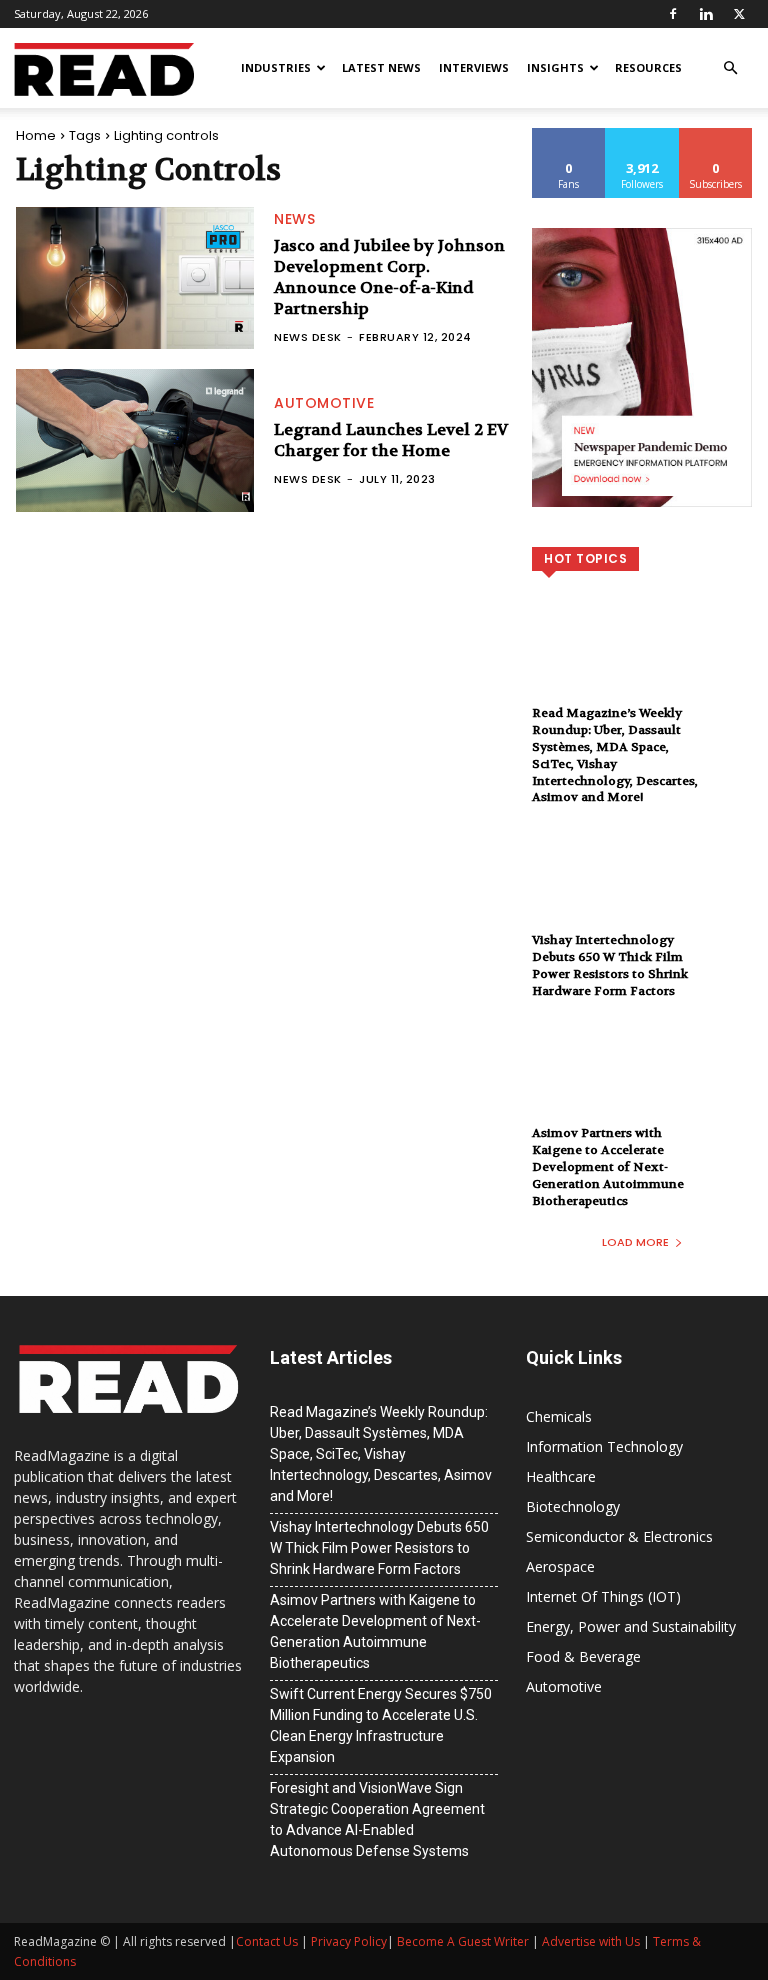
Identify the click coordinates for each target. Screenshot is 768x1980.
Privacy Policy (349, 1941)
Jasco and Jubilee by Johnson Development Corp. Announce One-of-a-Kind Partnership (389, 276)
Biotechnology (573, 1506)
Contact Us (267, 1941)
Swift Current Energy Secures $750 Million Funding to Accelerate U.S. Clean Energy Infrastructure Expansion (381, 1725)
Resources (648, 67)
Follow (642, 135)
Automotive (324, 403)
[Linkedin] (706, 14)
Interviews (474, 67)
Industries (276, 67)
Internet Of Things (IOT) (603, 1596)
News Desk (308, 337)
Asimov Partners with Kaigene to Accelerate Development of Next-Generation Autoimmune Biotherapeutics (608, 1166)
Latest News (381, 67)
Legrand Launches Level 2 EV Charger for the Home (391, 440)
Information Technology (604, 1446)
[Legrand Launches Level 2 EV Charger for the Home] (135, 440)
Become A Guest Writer (463, 1941)
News (294, 219)
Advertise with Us (591, 1941)
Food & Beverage (583, 1656)
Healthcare (561, 1476)
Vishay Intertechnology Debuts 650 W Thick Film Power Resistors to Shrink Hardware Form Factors (610, 965)
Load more (635, 1242)
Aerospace (560, 1566)
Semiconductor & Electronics (619, 1536)
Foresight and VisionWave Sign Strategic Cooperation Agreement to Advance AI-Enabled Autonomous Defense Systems (377, 1819)
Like (569, 135)
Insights (555, 67)
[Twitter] (739, 14)
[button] (730, 68)
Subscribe (716, 135)
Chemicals (559, 1416)
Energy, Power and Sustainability (631, 1626)
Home (36, 135)
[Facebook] (673, 14)
